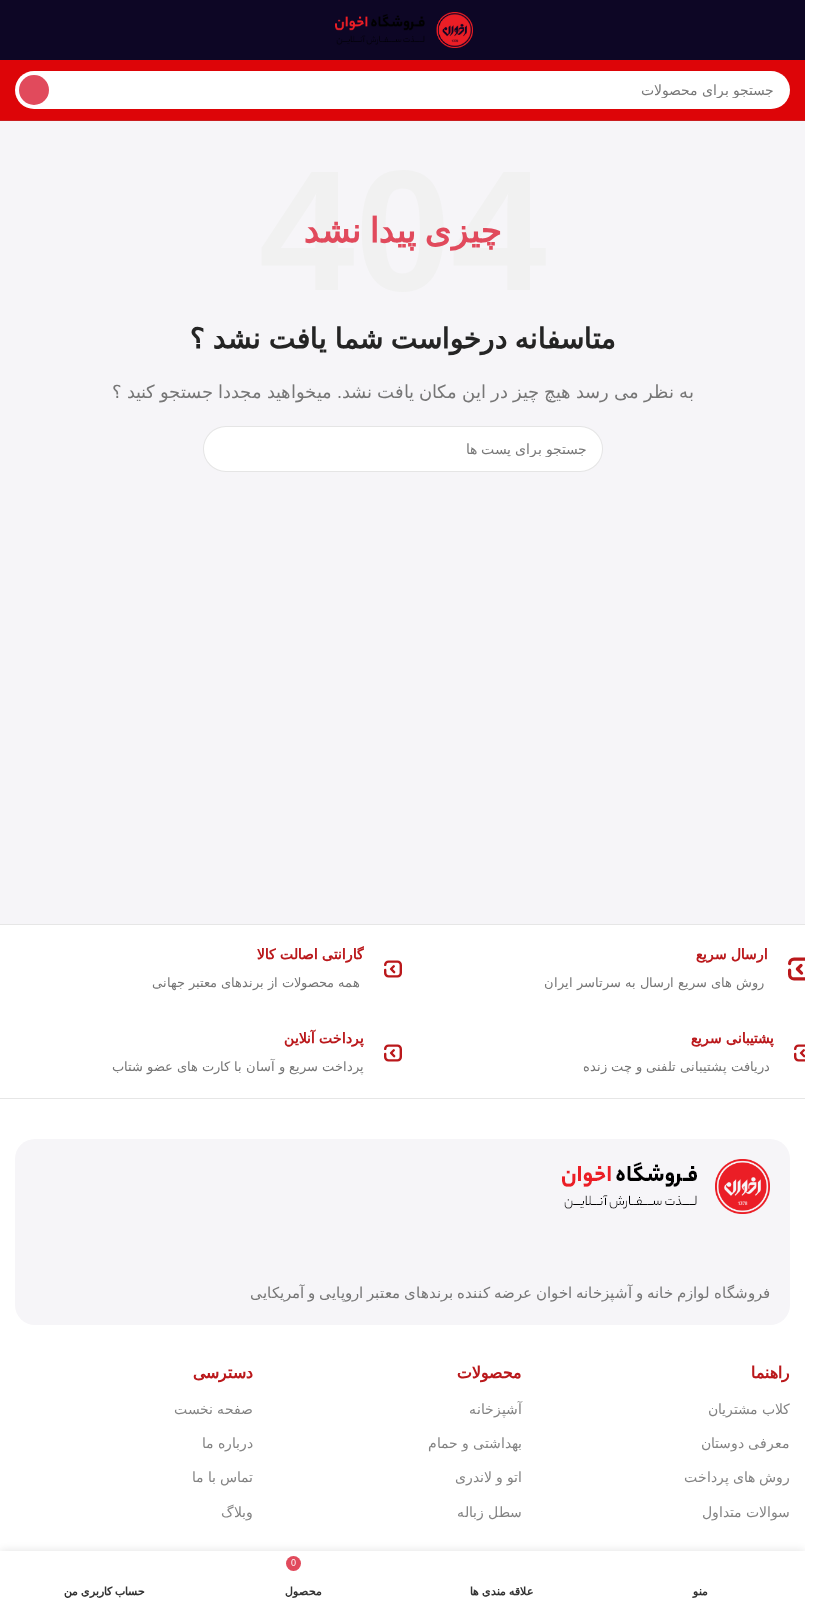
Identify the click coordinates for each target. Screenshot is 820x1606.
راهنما (770, 1372)
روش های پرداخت (737, 1477)
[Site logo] (403, 28)
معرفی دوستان (745, 1443)
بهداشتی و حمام (474, 1443)
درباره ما (227, 1443)
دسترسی (223, 1372)
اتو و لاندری (488, 1477)
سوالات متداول (746, 1512)
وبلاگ (237, 1512)
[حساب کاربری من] (23, 30)
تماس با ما (222, 1477)
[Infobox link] (608, 969)
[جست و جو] (34, 90)
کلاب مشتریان (749, 1409)
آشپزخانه (495, 1409)
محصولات (489, 1372)
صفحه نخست (213, 1409)
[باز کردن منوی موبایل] (782, 30)
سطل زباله (489, 1512)
